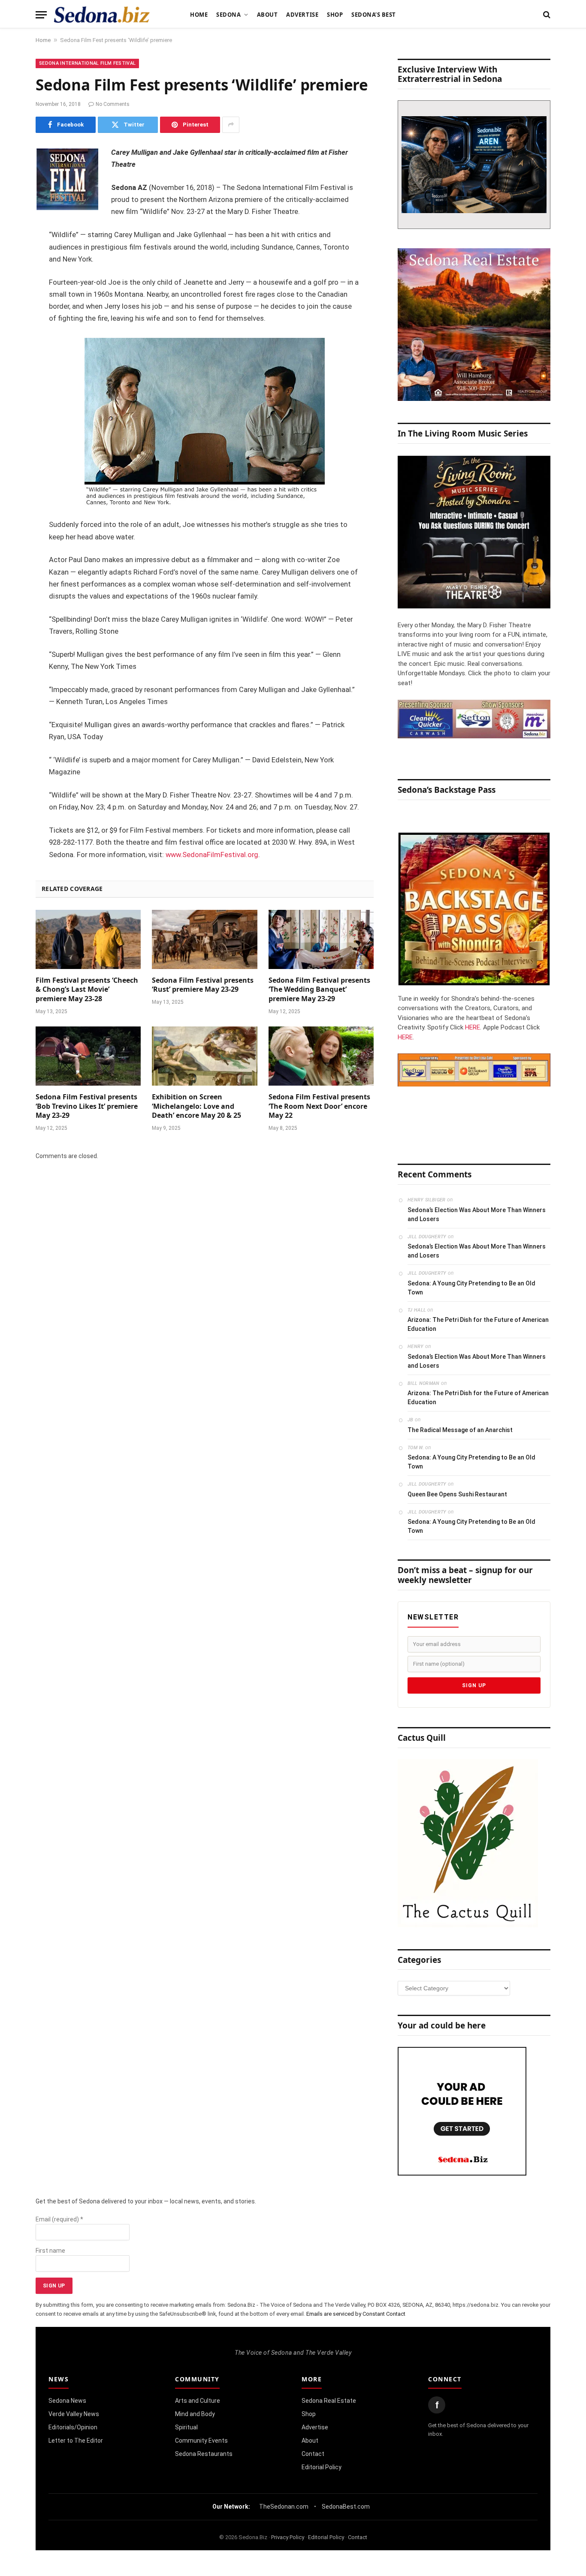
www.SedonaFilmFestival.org (212, 855)
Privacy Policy (288, 2537)
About (267, 15)
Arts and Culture (198, 2401)
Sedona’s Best (374, 15)
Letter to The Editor (76, 2441)
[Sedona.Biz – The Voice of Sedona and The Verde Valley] (102, 15)
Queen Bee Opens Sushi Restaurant (457, 1494)
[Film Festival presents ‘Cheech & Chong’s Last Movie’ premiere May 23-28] (88, 939)
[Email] (13, 262)
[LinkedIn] (13, 219)
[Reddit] (13, 284)
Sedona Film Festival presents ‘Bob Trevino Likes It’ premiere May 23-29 (87, 1106)
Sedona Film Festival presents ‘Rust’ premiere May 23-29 (203, 985)
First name (50, 2251)
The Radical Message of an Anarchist (460, 1430)
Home (199, 15)
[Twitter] (13, 197)
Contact (313, 2454)
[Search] (546, 15)
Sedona (228, 15)
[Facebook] (13, 175)
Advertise (302, 15)
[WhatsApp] (13, 306)
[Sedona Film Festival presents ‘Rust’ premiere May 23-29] (204, 939)
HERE (473, 1027)
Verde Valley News (74, 2414)
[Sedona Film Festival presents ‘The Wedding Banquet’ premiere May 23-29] (321, 939)
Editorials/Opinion (73, 2427)
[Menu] (41, 15)
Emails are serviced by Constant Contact (356, 2314)
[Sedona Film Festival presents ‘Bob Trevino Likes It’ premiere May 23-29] (88, 1056)
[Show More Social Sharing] (231, 125)
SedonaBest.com (346, 2507)
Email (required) (59, 2219)
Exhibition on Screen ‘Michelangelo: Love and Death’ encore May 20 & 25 (196, 1106)
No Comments (113, 104)
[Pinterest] (13, 241)
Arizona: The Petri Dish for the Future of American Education (478, 1324)
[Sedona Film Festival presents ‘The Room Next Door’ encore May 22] (321, 1056)
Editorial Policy (322, 2467)
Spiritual (186, 2427)
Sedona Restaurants (204, 2454)
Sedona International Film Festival (87, 63)
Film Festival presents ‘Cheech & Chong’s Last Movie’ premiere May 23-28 (87, 990)
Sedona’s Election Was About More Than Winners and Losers (477, 1214)
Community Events (201, 2441)
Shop (335, 15)
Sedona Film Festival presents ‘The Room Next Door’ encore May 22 (319, 1106)
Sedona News (67, 2401)
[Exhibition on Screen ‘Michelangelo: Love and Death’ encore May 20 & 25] (204, 1056)
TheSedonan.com (284, 2507)
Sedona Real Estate (329, 2401)
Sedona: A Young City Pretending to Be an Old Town (471, 1288)
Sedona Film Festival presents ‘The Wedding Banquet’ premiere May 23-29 (319, 990)
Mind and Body (195, 2414)
